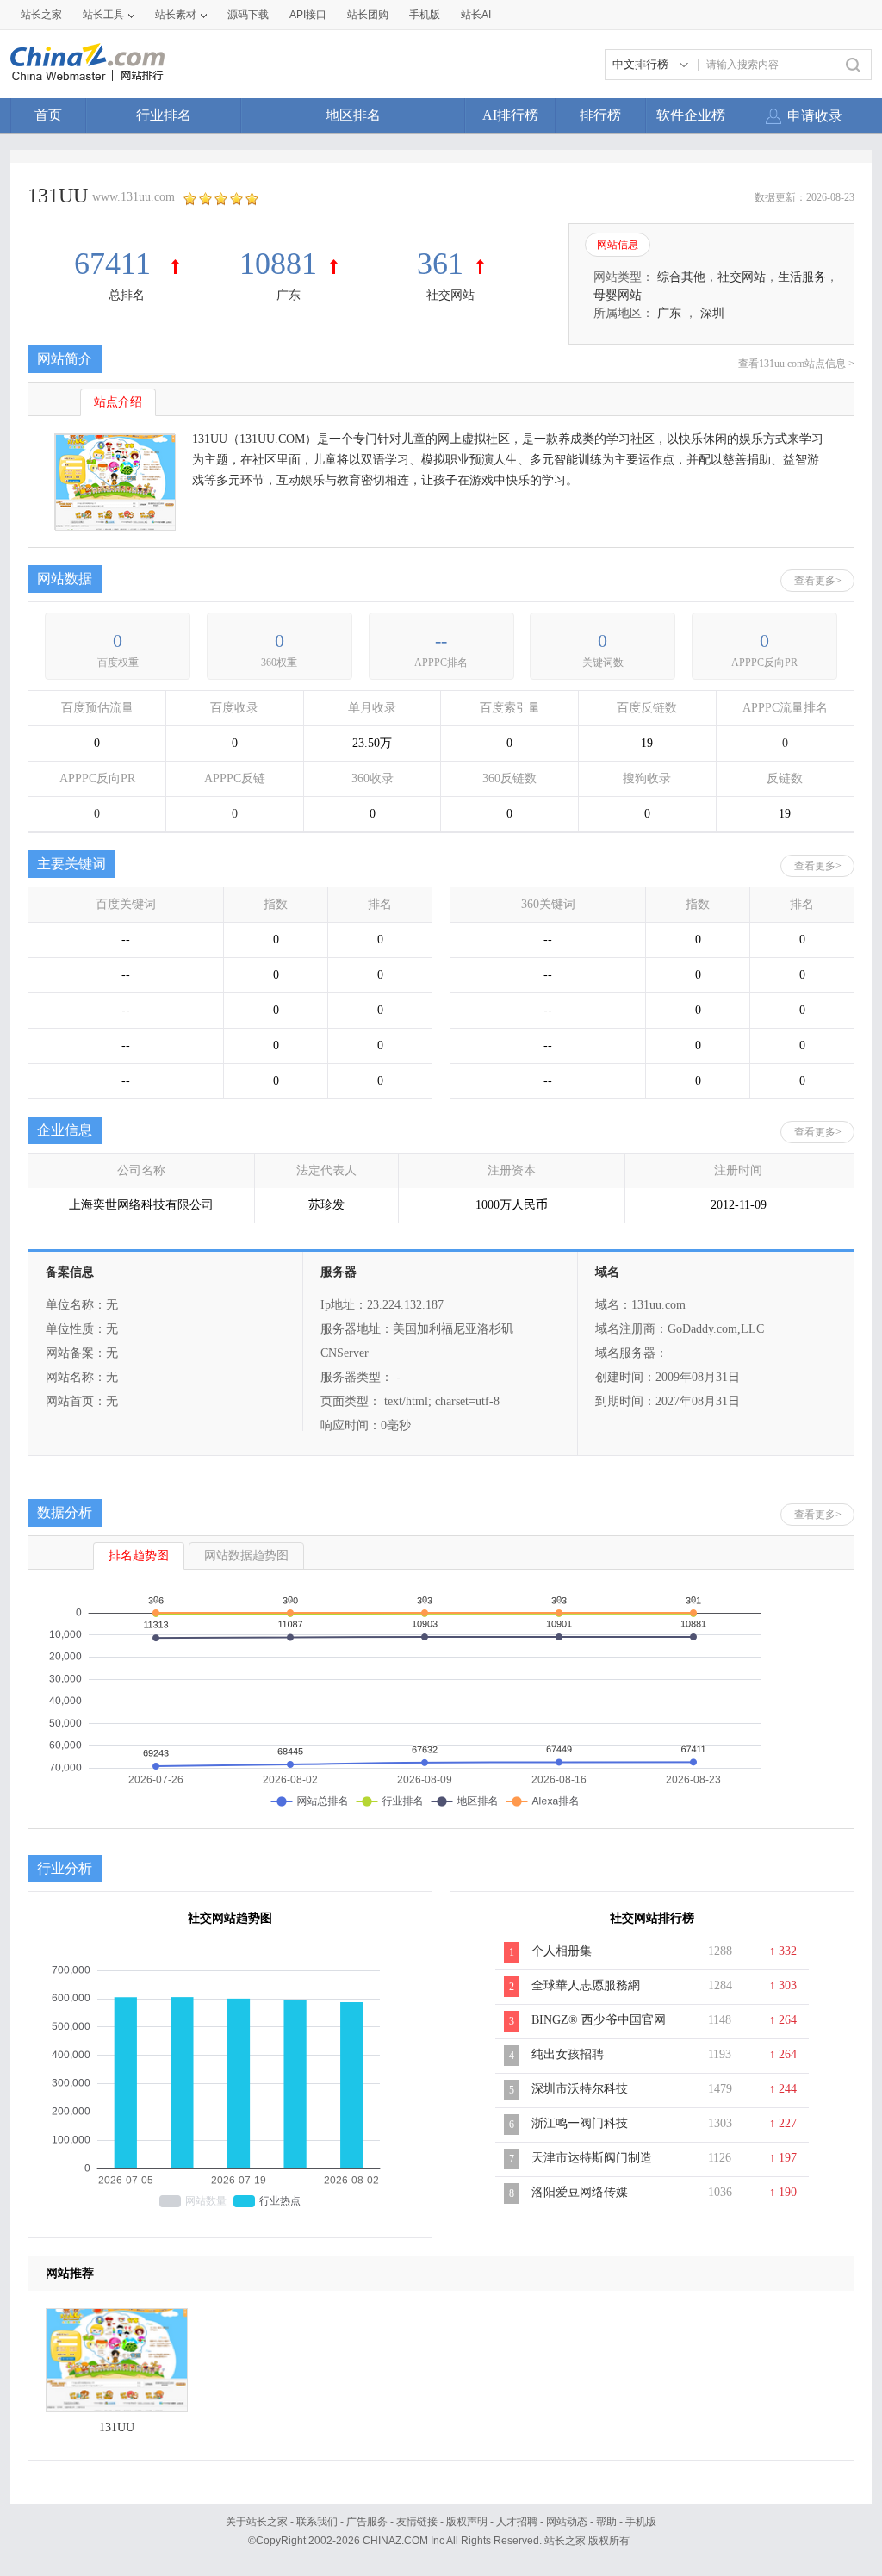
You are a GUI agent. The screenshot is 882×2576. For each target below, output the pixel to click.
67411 (116, 264)
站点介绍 (118, 402)
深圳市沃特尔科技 (580, 2089)
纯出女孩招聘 (568, 2054)
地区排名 (353, 115)
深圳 (712, 313)
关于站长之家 (257, 2522)
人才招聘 (517, 2522)
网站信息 (618, 245)
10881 (278, 264)
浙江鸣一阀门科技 (580, 2123)
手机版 (641, 2522)
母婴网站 (618, 295)
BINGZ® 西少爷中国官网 (599, 2020)
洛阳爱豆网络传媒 (580, 2192)
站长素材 (176, 15)
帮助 (606, 2522)
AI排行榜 (510, 115)
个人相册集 (562, 1951)
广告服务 (367, 2522)
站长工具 (103, 15)
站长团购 (368, 15)
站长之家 (41, 15)
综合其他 (681, 277)
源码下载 (248, 15)
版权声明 (467, 2522)
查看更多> (818, 581)
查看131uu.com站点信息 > (796, 364)
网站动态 (567, 2522)
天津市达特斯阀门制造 (592, 2158)
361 (440, 264)
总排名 (127, 295)
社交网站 (450, 295)
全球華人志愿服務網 (586, 1985)
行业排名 (164, 115)
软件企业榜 (691, 115)
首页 (48, 115)
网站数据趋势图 (246, 1556)
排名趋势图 (139, 1556)
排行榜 (600, 115)
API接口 (308, 15)
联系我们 (317, 2522)
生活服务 (802, 277)
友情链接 (417, 2522)
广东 (289, 295)
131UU (117, 2427)
